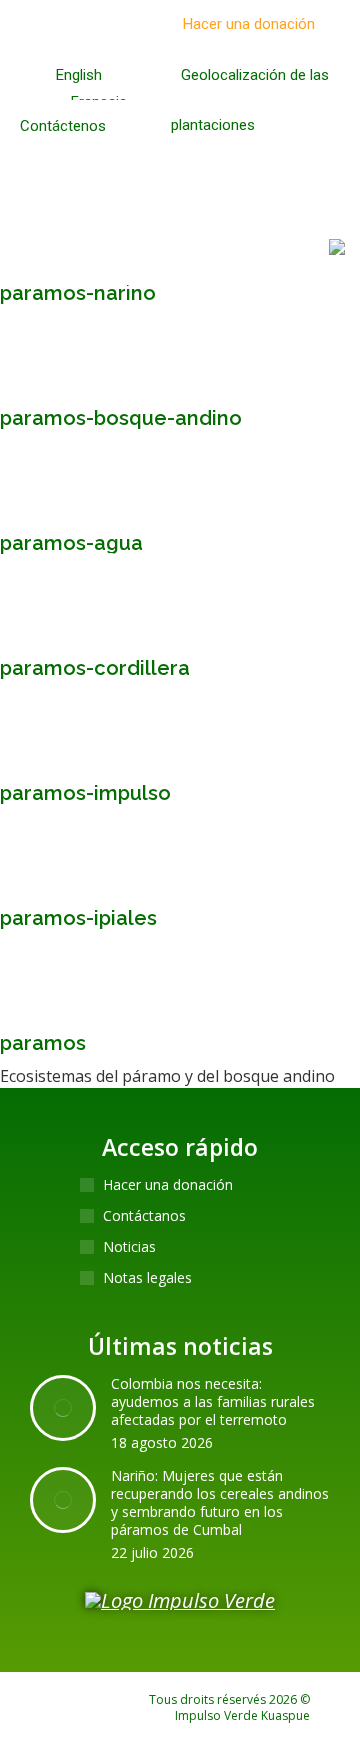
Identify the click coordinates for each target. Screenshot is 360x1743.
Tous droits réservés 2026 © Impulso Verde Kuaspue (229, 1707)
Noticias (129, 1247)
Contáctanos (144, 1216)
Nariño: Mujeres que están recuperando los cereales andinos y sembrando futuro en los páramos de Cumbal (220, 1503)
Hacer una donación (168, 1185)
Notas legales (147, 1278)
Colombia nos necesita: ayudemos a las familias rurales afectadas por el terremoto (213, 1402)
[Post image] (63, 1408)
